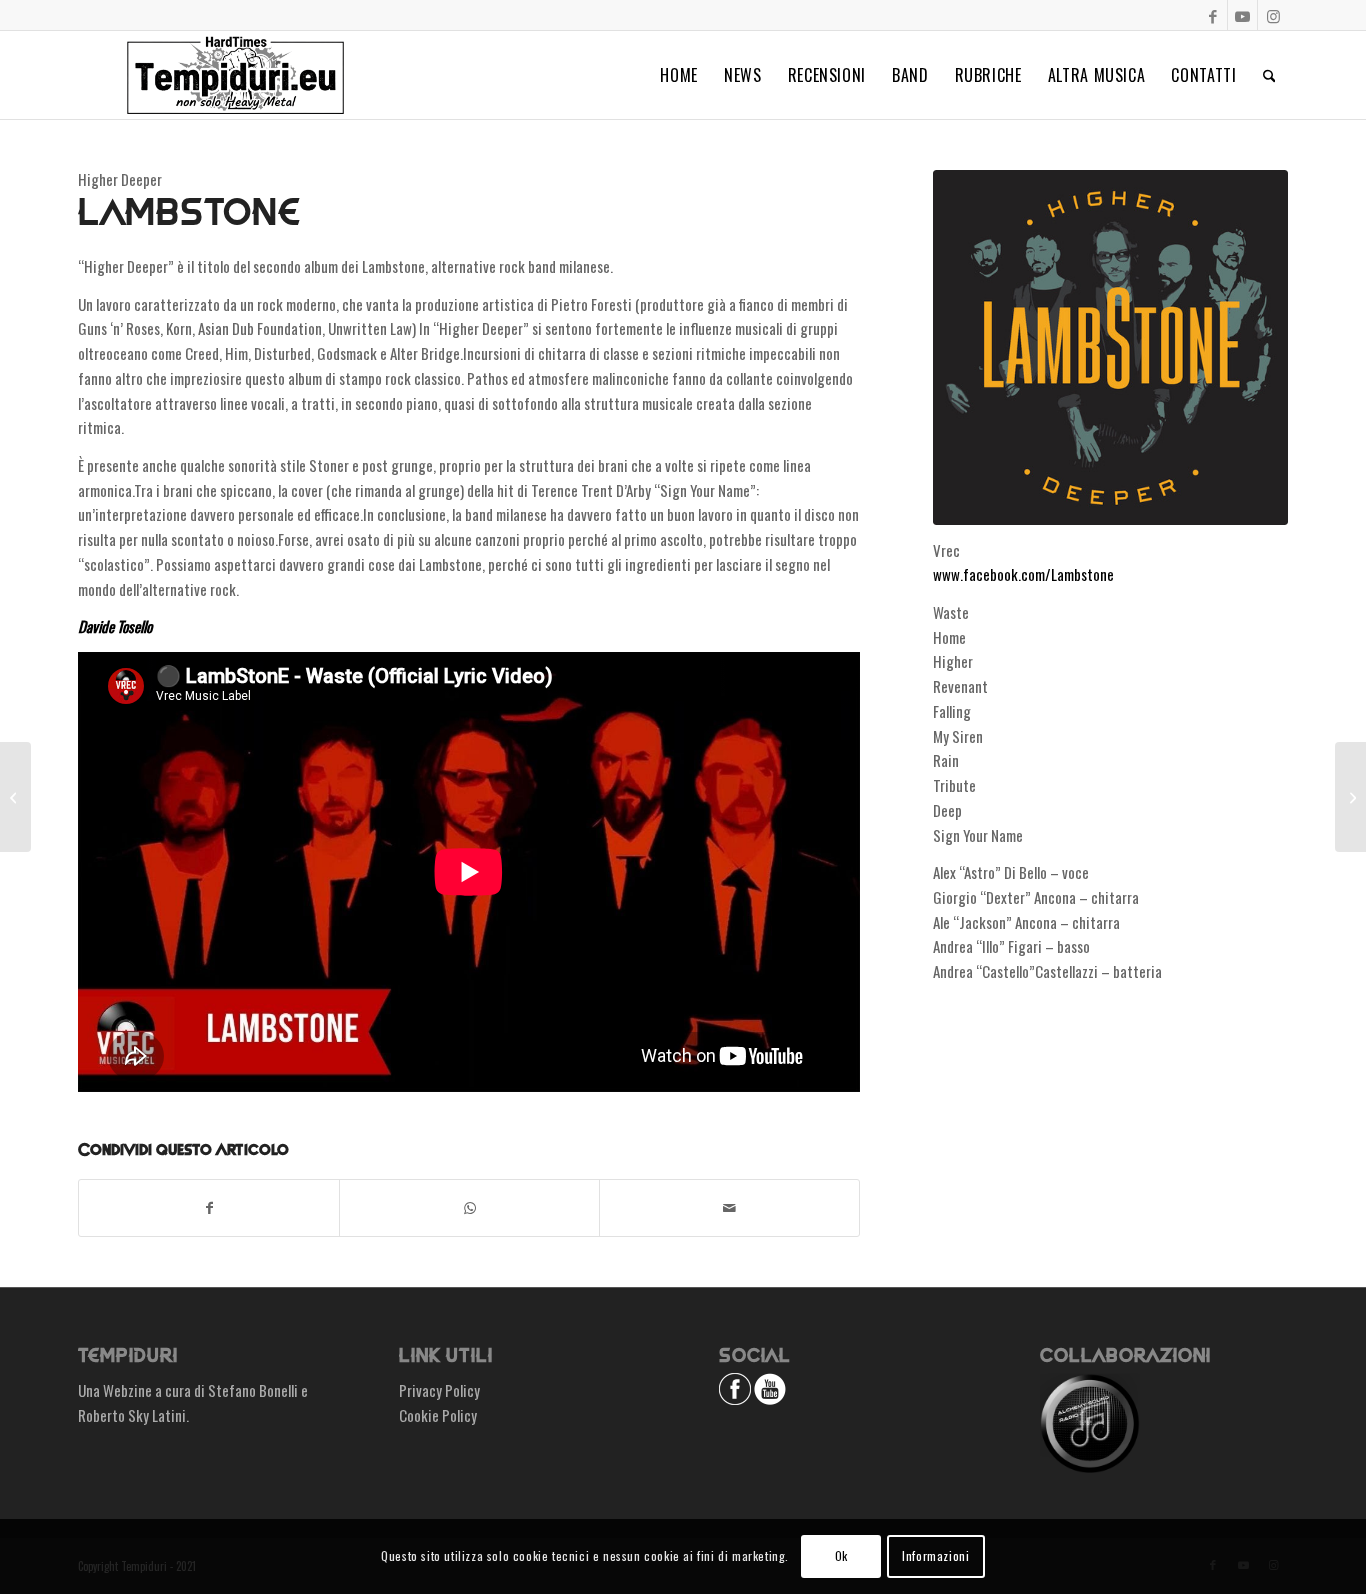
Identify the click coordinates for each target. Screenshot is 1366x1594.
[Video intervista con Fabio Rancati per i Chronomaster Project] (15, 797)
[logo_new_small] (235, 75)
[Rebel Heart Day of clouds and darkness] (1350, 797)
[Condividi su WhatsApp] (469, 1208)
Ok (841, 1555)
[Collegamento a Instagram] (1273, 15)
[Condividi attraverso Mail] (729, 1208)
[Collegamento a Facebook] (1212, 15)
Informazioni (935, 1555)
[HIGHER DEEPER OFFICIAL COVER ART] (1110, 347)
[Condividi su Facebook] (209, 1208)
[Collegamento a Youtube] (1242, 15)
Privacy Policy (439, 1390)
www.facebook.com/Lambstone (1023, 574)
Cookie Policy (438, 1415)
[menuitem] (679, 75)
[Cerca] (1269, 75)
